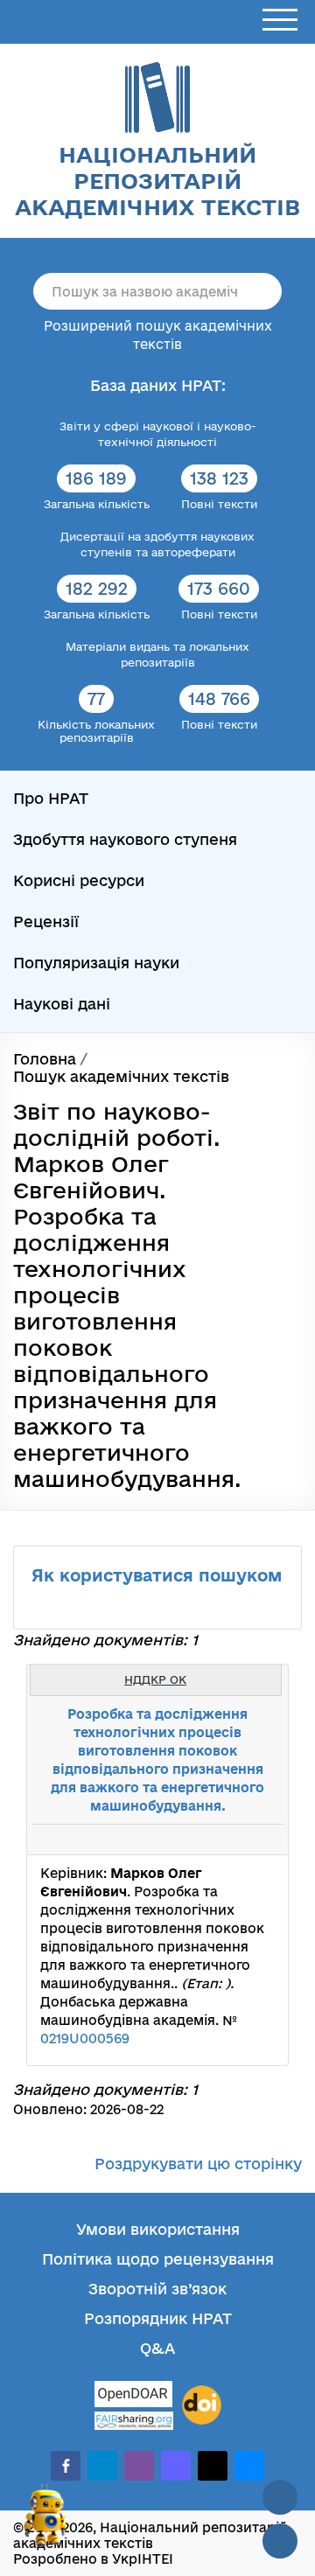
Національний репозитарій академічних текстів (157, 181)
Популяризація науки (96, 963)
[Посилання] (222, 1840)
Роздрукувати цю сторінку (198, 2164)
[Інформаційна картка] (203, 1840)
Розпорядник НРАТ (158, 2318)
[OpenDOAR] (134, 2396)
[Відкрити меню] (280, 21)
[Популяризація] (261, 1840)
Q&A (157, 2348)
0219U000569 (85, 2038)
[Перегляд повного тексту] (184, 1840)
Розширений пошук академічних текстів (158, 335)
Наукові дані (62, 1004)
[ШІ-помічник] (45, 2523)
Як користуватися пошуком (157, 1575)
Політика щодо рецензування (158, 2259)
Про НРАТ (51, 798)
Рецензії (46, 921)
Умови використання (158, 2229)
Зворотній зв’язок (157, 2289)
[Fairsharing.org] (134, 2421)
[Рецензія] (241, 1840)
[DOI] (202, 2405)
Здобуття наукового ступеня (125, 839)
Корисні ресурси (79, 880)
